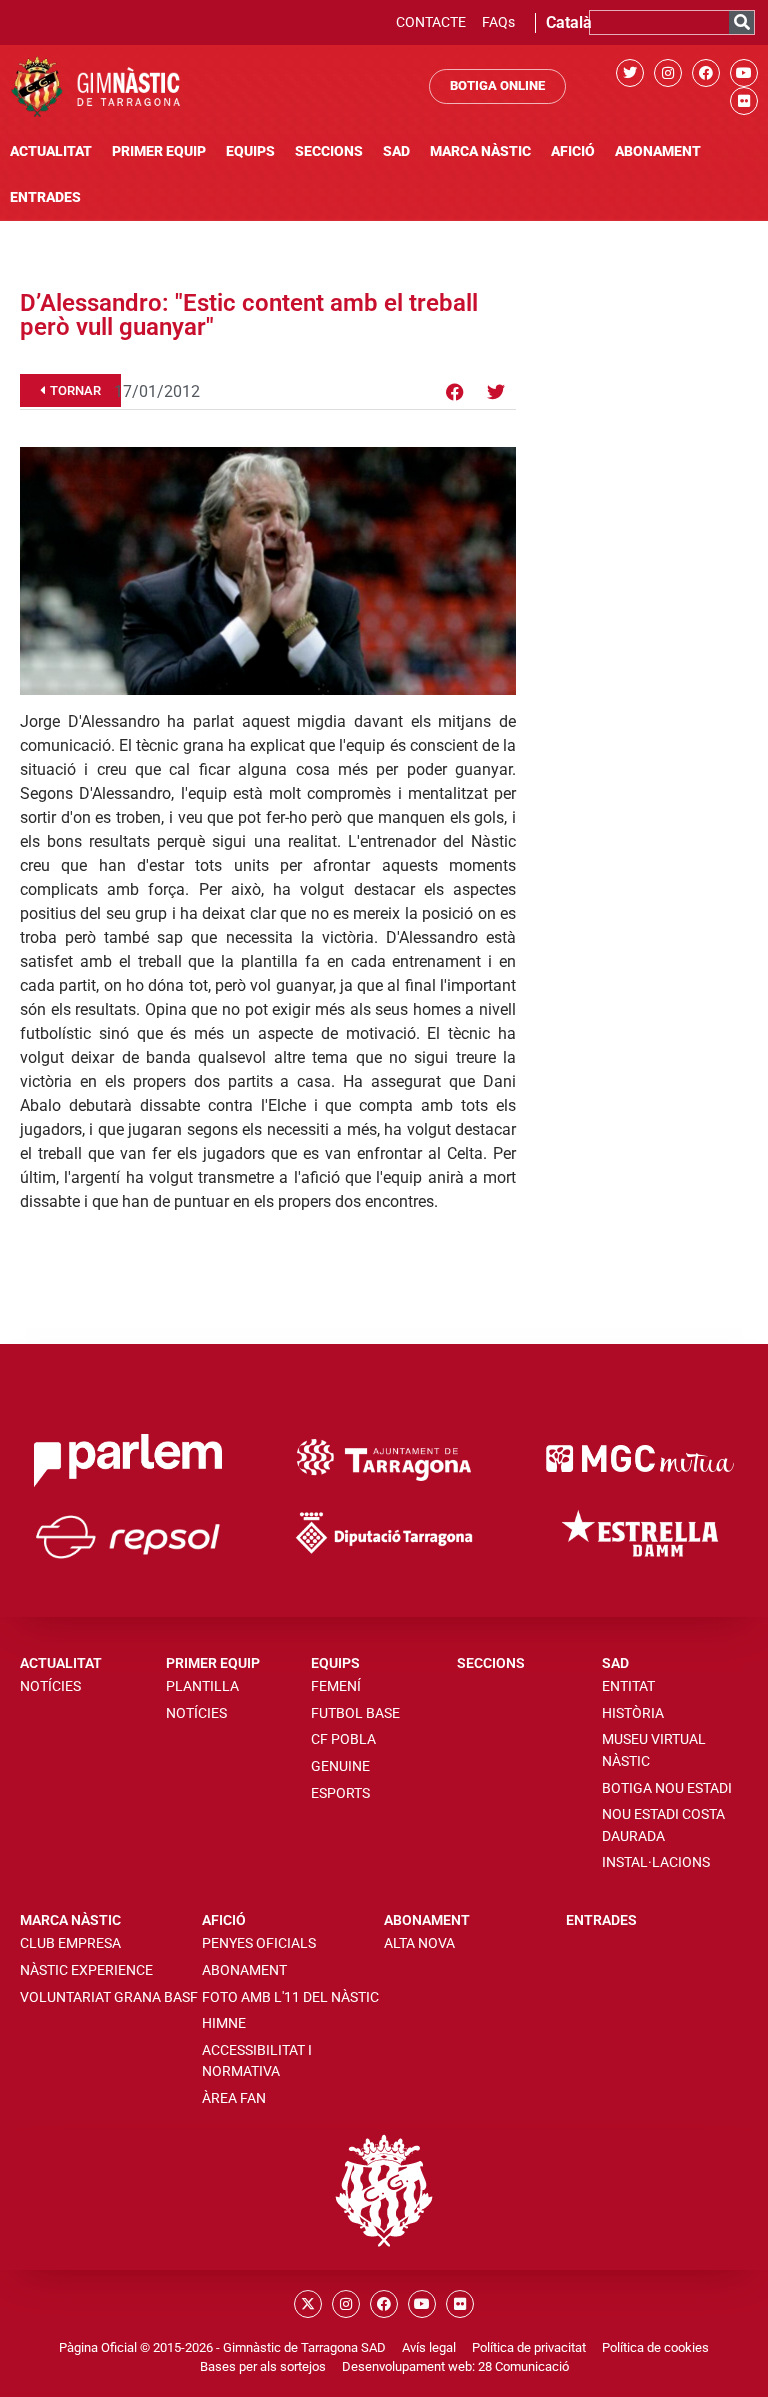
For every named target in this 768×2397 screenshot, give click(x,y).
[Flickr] (744, 101)
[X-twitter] (308, 2304)
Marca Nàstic (480, 151)
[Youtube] (744, 73)
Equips (250, 151)
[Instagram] (668, 73)
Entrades (45, 197)
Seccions (329, 151)
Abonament (658, 151)
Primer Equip (159, 151)
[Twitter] (630, 73)
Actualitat (51, 151)
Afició (573, 151)
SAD (396, 151)
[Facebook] (706, 73)
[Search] (741, 22)
